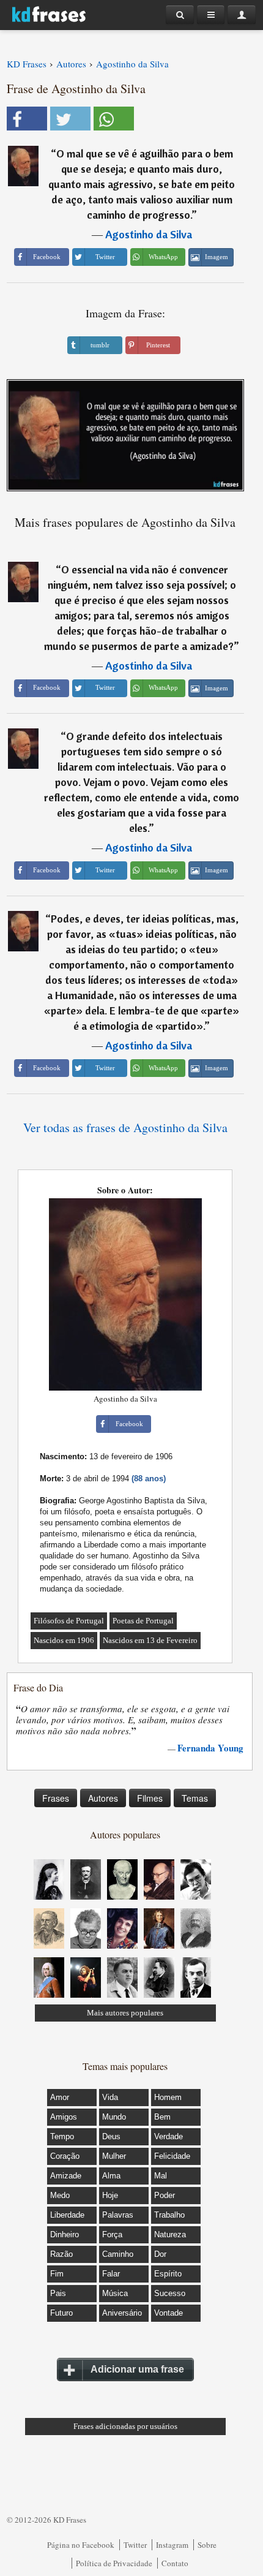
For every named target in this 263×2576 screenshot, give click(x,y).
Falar (111, 2274)
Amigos (64, 2117)
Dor (160, 2254)
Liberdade (67, 2215)
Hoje (110, 2195)
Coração (65, 2156)
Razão (61, 2254)
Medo (60, 2195)
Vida (110, 2097)
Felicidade (172, 2156)
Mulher (114, 2156)
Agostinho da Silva (149, 234)
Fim (57, 2274)
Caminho (118, 2254)
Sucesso (170, 2293)
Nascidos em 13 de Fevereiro (150, 1640)
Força (112, 2234)
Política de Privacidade (114, 2563)
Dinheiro (65, 2234)
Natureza (170, 2234)
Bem (162, 2117)
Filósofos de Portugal (69, 1621)
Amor (60, 2097)
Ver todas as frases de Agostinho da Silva (125, 1127)
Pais (58, 2293)
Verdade (169, 2136)
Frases (56, 1798)
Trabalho (169, 2215)
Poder (165, 2195)
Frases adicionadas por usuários (125, 2426)
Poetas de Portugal (143, 1621)
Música (115, 2293)
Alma (111, 2176)
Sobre (207, 2545)
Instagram (172, 2545)
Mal (161, 2176)
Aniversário (122, 2313)
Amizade (66, 2176)
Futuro (61, 2313)
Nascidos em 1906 (64, 1640)
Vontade (169, 2313)
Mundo (114, 2117)
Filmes (150, 1798)
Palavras (118, 2215)
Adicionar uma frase (137, 2369)
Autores (103, 1798)
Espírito (168, 2274)
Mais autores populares (125, 2013)
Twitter (135, 2545)
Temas (195, 1798)
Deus (111, 2136)
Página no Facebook (81, 2545)
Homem (168, 2097)
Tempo (62, 2136)
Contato (175, 2563)
